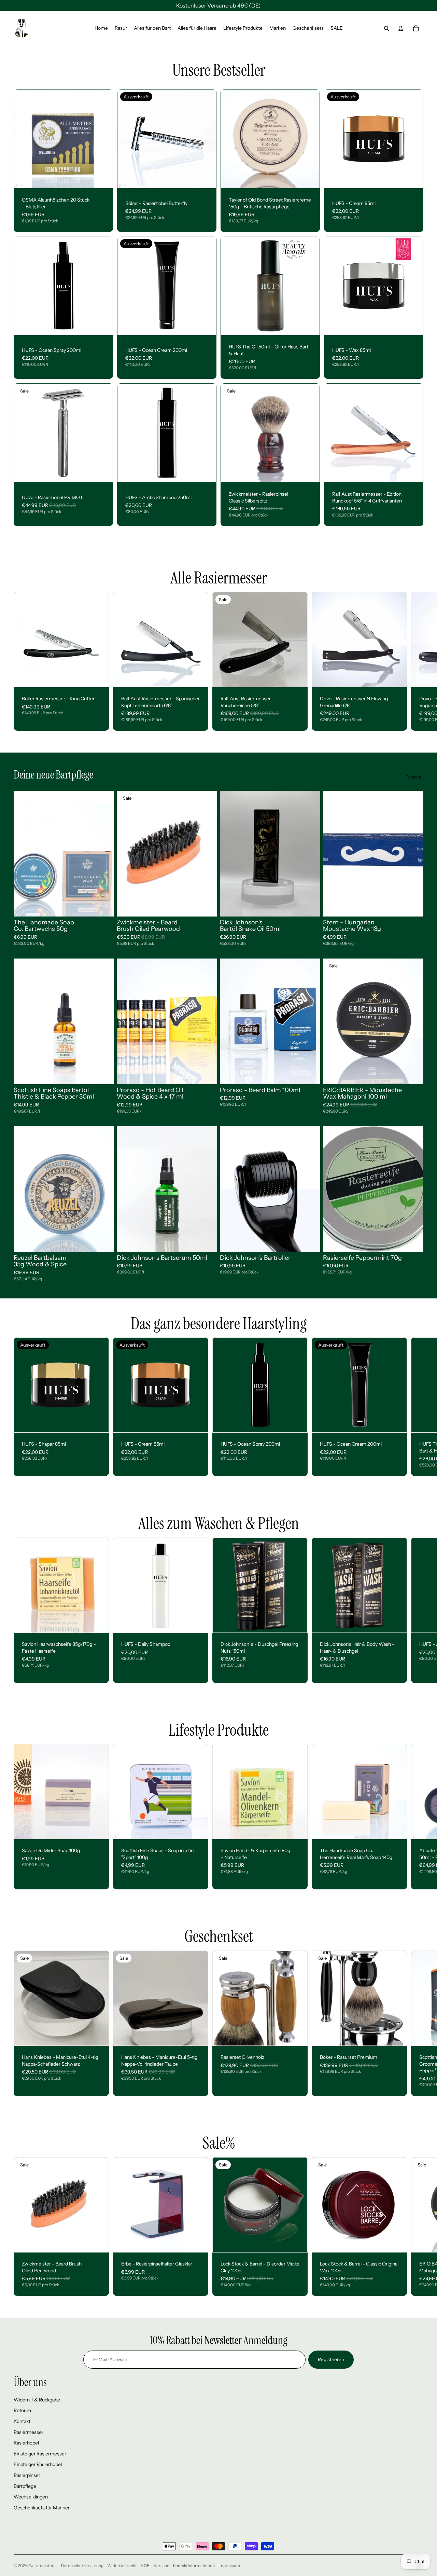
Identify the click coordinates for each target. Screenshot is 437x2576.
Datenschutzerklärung (82, 2566)
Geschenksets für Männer (42, 2508)
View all (415, 777)
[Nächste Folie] (206, 139)
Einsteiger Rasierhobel (38, 2464)
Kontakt (22, 2421)
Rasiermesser (29, 2432)
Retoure (22, 2410)
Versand (161, 2566)
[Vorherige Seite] (128, 139)
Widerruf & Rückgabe (37, 2400)
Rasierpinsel (27, 2475)
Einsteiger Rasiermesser (40, 2454)
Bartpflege (25, 2486)
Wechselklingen (31, 2497)
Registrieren (331, 2359)
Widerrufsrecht (122, 2566)
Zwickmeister (41, 2566)
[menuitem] (101, 28)
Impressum (229, 2566)
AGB (145, 2566)
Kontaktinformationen (194, 2566)
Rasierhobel (26, 2443)
